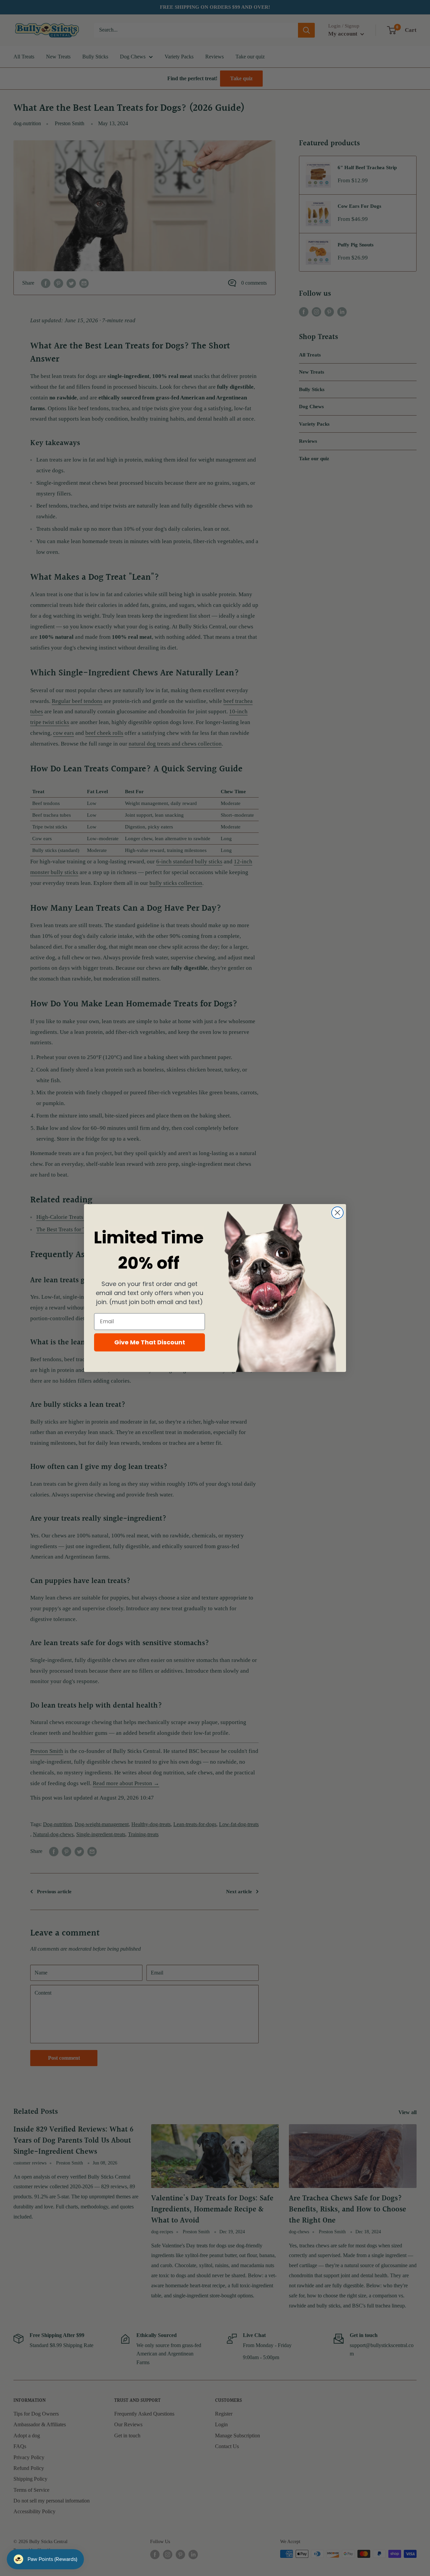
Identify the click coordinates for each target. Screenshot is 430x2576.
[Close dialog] (337, 1213)
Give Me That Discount (150, 1342)
